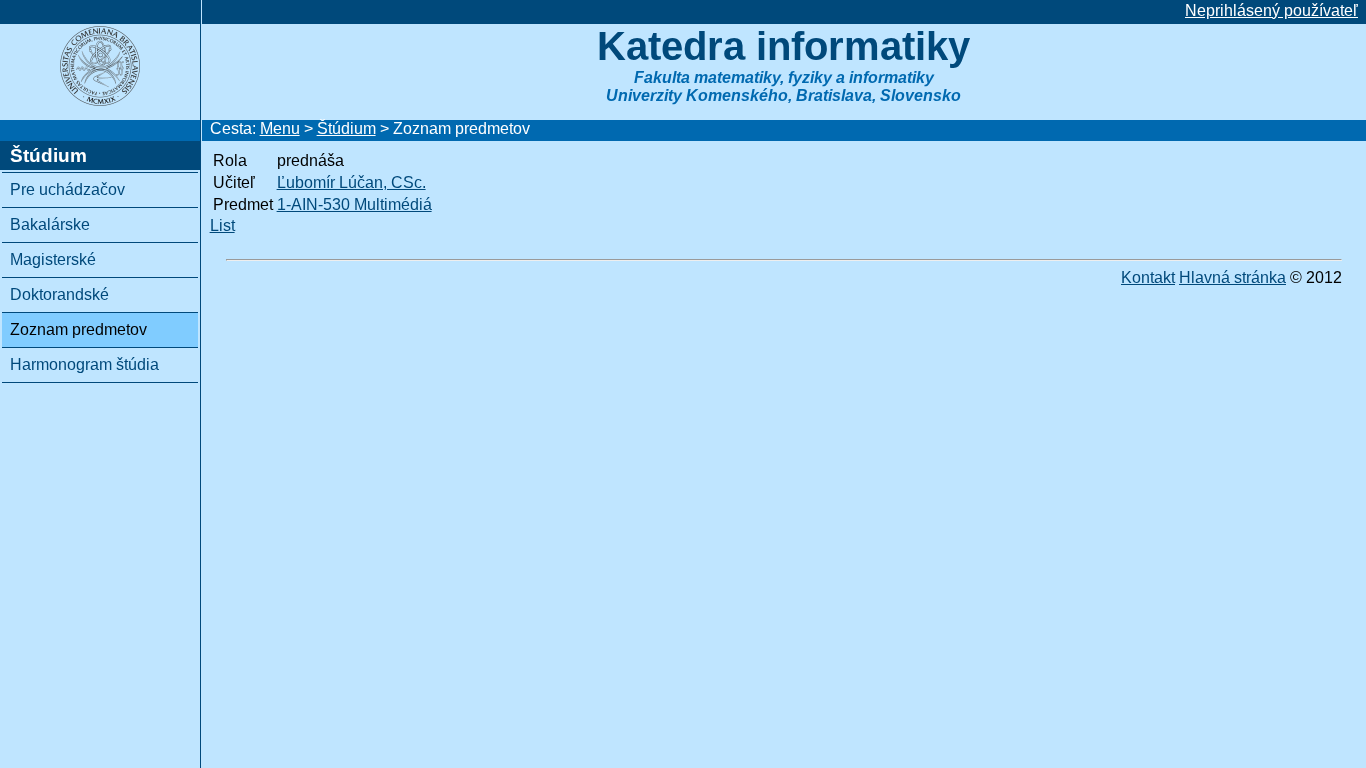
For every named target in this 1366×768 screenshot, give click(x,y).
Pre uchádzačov (67, 189)
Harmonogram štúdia (84, 364)
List (222, 225)
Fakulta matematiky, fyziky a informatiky (784, 77)
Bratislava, (836, 95)
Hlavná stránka (1232, 277)
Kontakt (1148, 277)
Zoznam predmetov (78, 329)
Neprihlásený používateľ (1271, 10)
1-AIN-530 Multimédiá (354, 204)
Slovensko (920, 95)
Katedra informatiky (783, 46)
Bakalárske (50, 224)
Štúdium (346, 128)
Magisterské (53, 259)
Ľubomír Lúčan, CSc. (351, 182)
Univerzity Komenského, (699, 95)
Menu (280, 128)
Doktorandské (59, 294)
